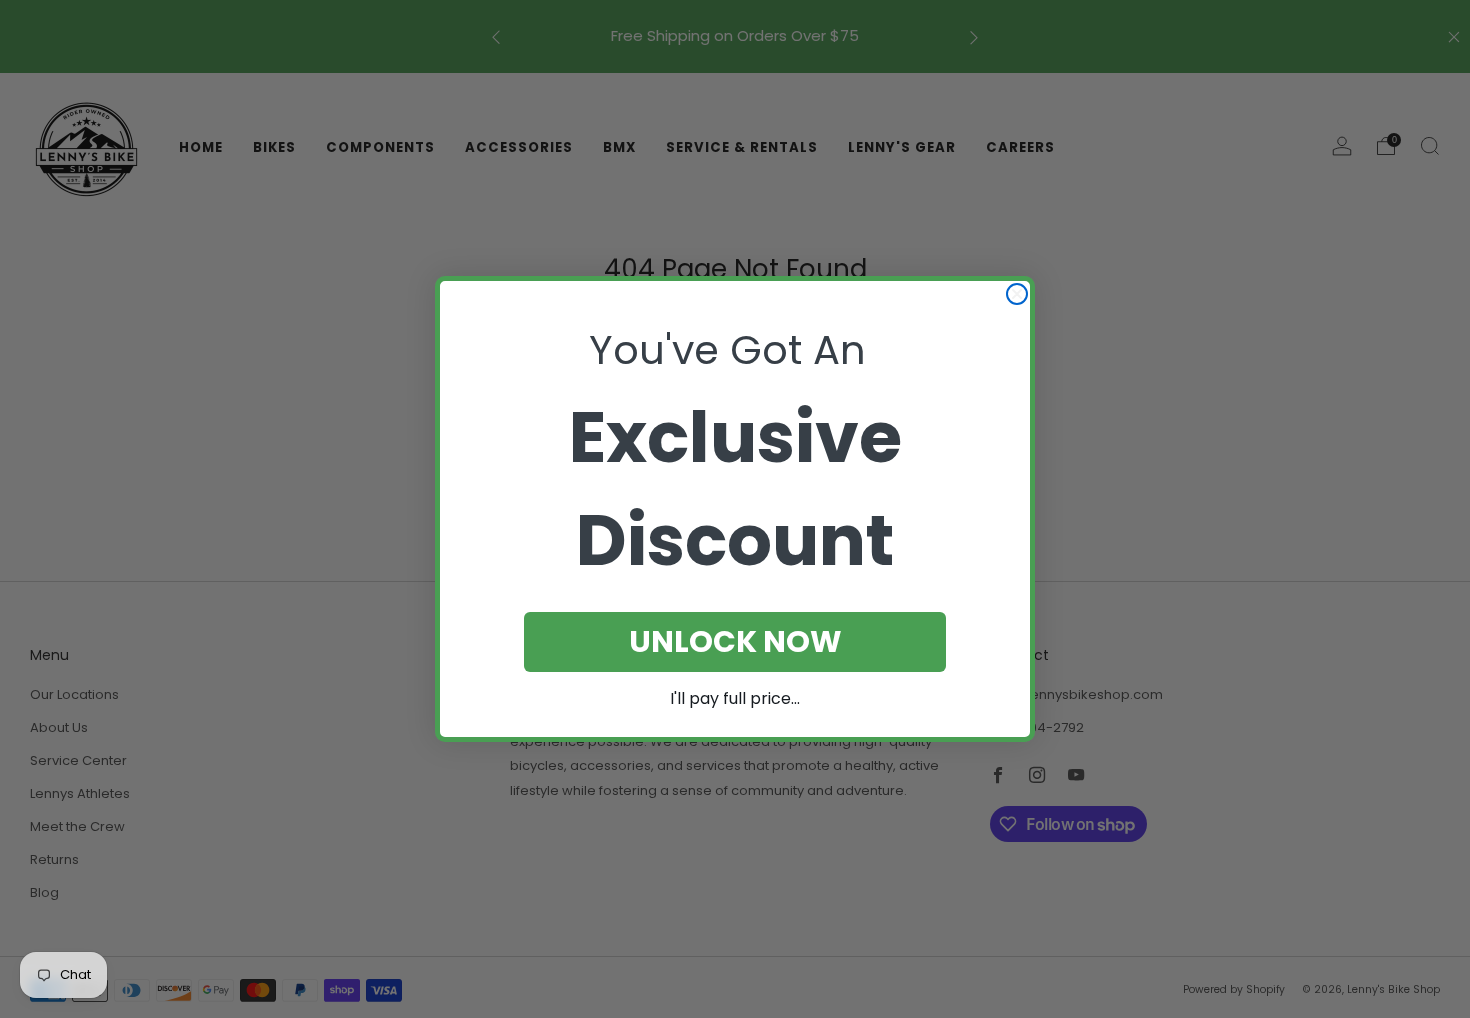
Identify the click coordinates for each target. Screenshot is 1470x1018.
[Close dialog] (1017, 294)
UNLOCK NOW (735, 641)
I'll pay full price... (735, 698)
